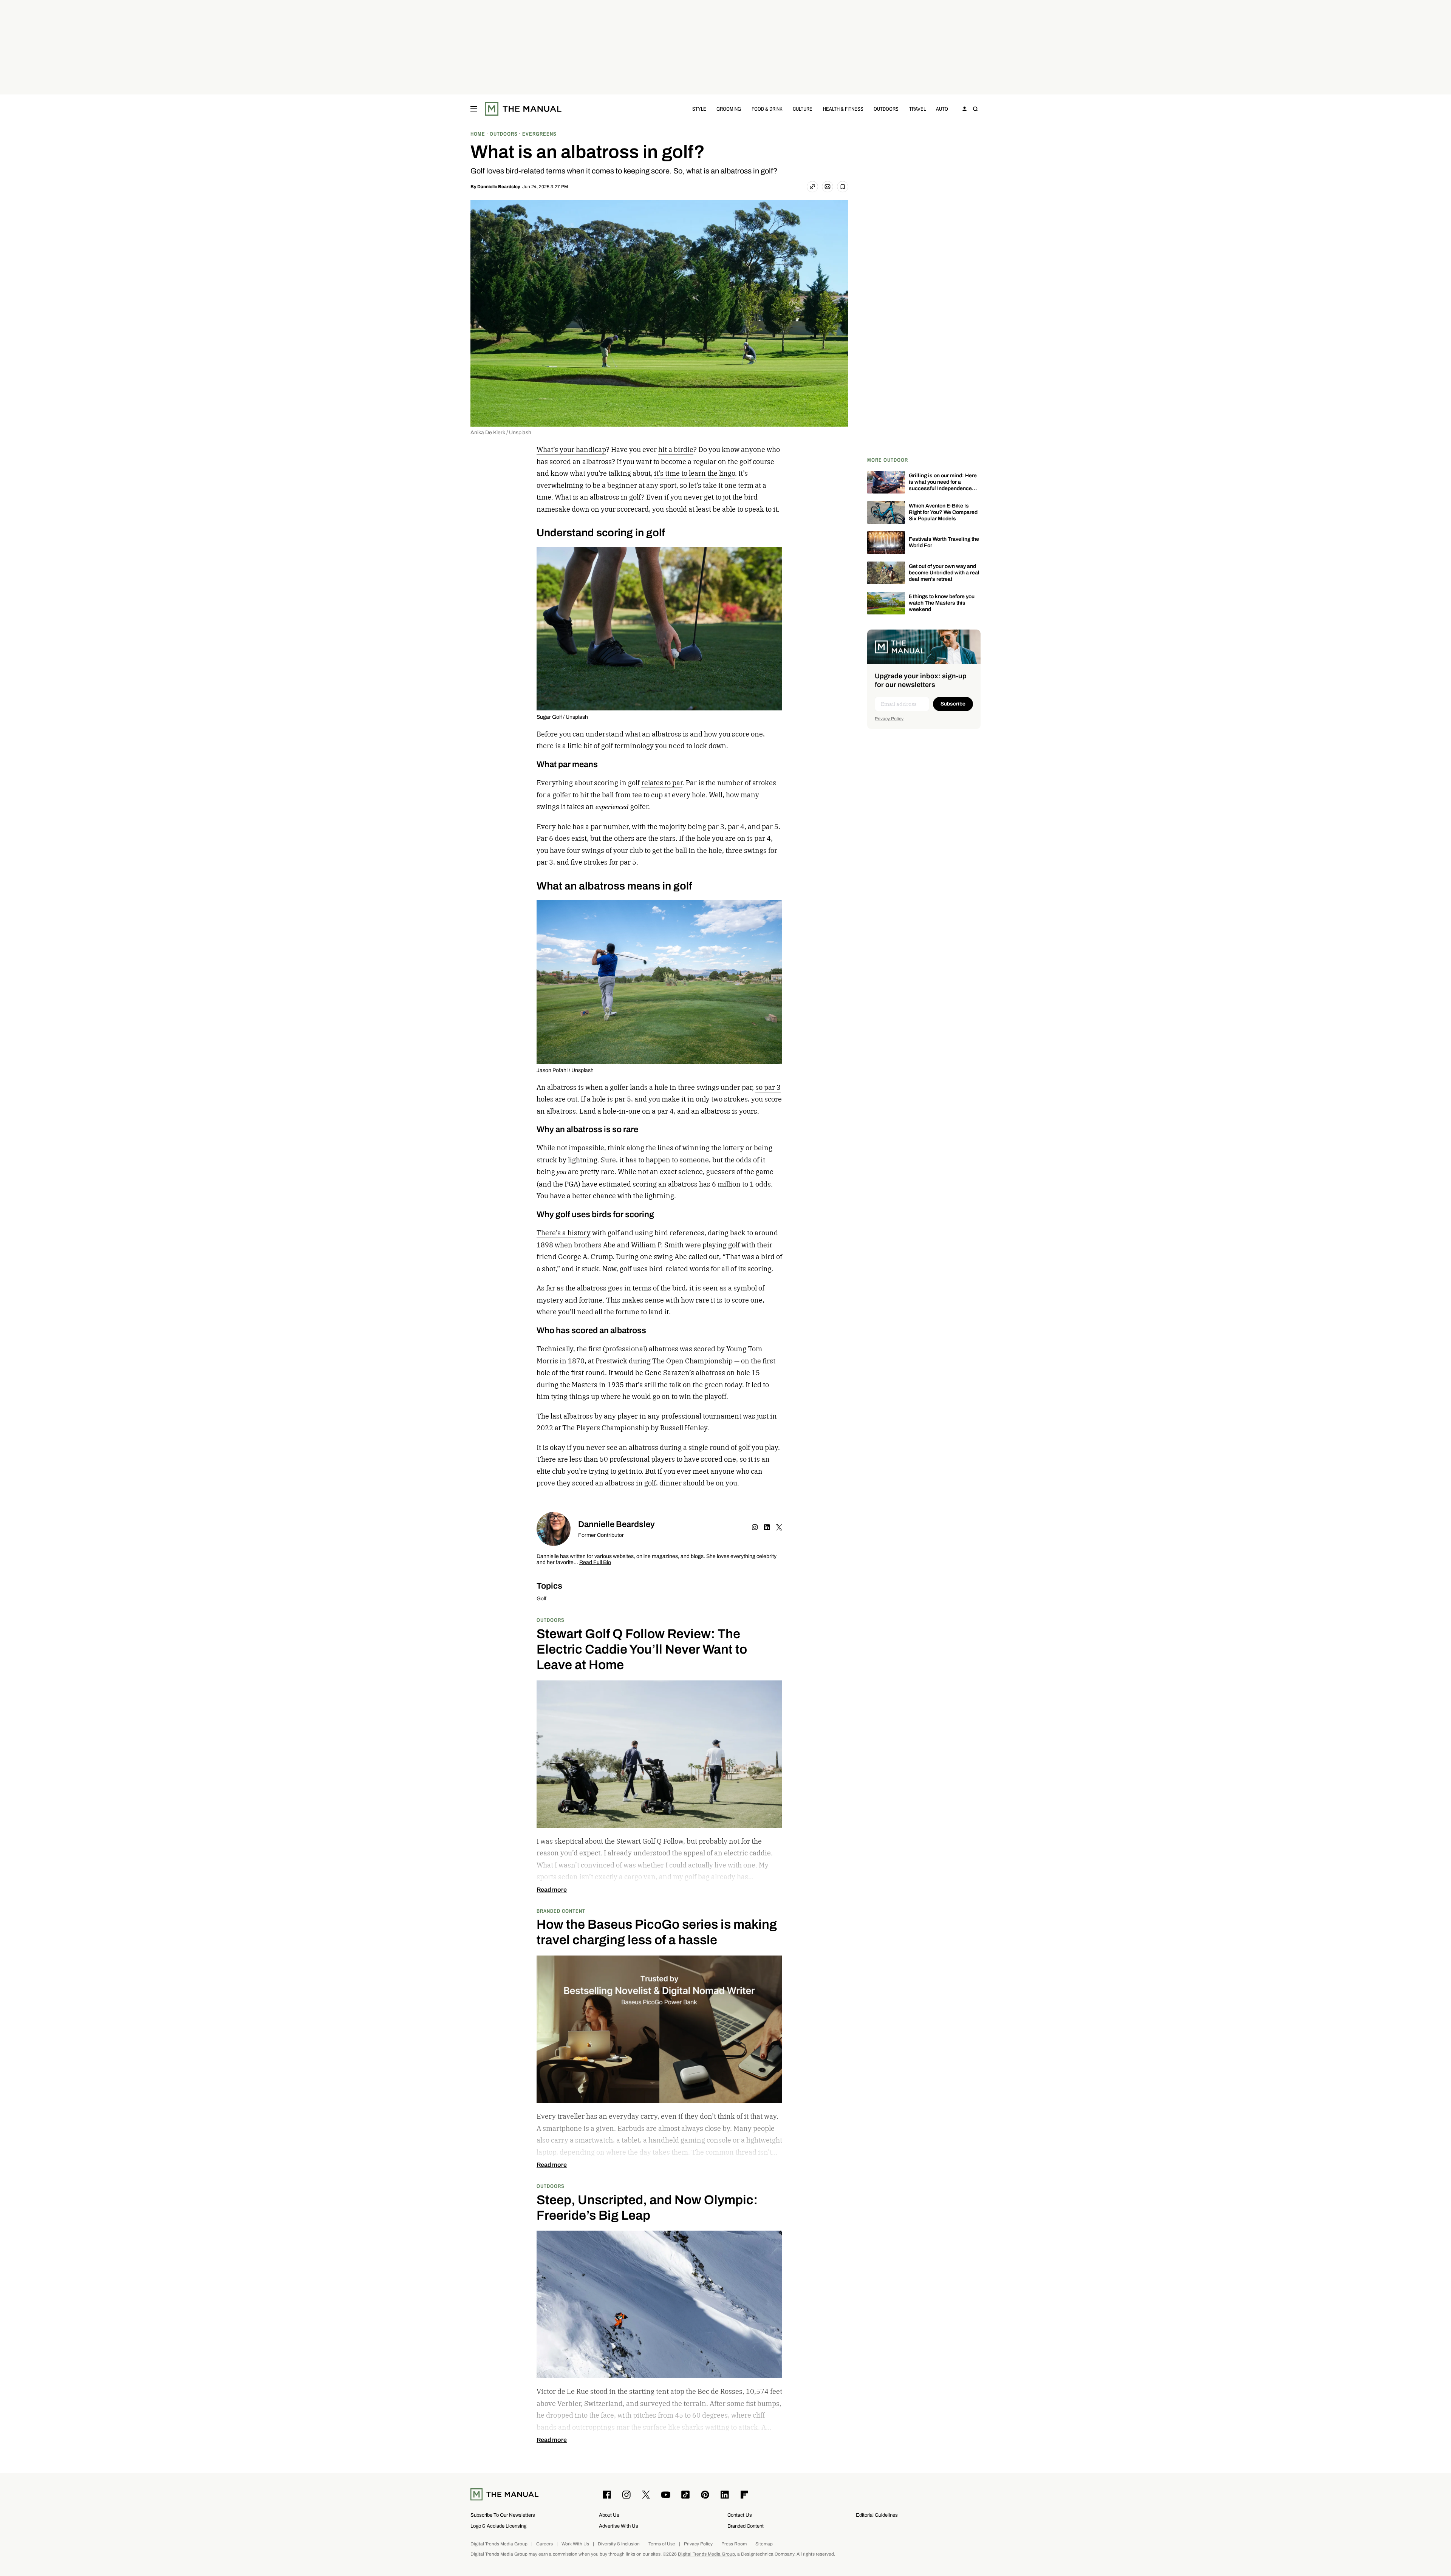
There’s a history (564, 1233)
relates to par (662, 783)
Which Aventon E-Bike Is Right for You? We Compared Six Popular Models (943, 512)
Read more (552, 1890)
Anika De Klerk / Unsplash (501, 432)
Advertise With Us (619, 2526)
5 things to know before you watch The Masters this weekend (942, 603)
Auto (942, 109)
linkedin (767, 1527)
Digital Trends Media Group (499, 2544)
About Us (609, 2515)
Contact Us (740, 2515)
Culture (803, 109)
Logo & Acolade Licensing (498, 2526)
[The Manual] (523, 109)
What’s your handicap (571, 449)
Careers (545, 2544)
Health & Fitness (843, 109)
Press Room (734, 2544)
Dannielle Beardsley (499, 187)
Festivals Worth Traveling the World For (944, 542)
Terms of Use (662, 2544)
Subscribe (953, 704)
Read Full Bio (595, 1563)
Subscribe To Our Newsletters (503, 2515)
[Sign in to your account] (965, 109)
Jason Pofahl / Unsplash (565, 1070)
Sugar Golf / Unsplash (562, 717)
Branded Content (561, 1911)
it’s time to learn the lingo (695, 473)
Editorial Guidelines (877, 2515)
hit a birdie (676, 449)
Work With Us (575, 2544)
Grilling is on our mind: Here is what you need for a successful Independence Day (943, 485)
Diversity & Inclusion (619, 2544)
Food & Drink (767, 109)
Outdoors (886, 109)
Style (699, 109)
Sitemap (764, 2544)
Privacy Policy (889, 719)
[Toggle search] (975, 109)
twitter (779, 1527)
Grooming (729, 109)
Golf (541, 1599)
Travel (917, 109)
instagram (755, 1527)
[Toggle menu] (474, 109)
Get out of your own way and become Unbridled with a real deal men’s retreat (944, 573)
